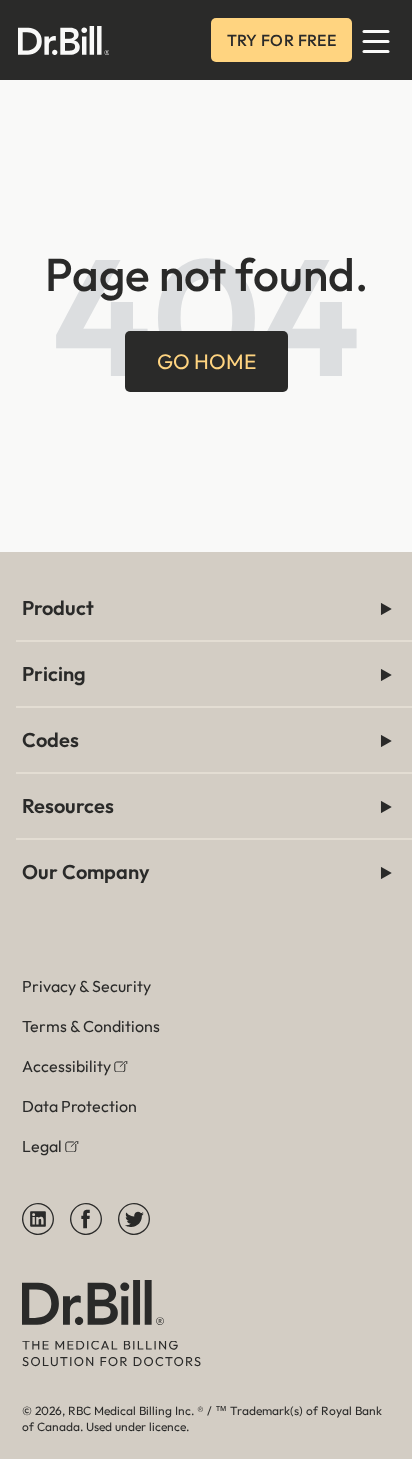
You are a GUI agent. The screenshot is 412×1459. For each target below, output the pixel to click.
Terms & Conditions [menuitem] (91, 1026)
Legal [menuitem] (42, 1146)
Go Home (206, 361)
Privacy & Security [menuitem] (86, 986)
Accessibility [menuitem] (66, 1066)
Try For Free (281, 40)
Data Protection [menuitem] (79, 1106)
